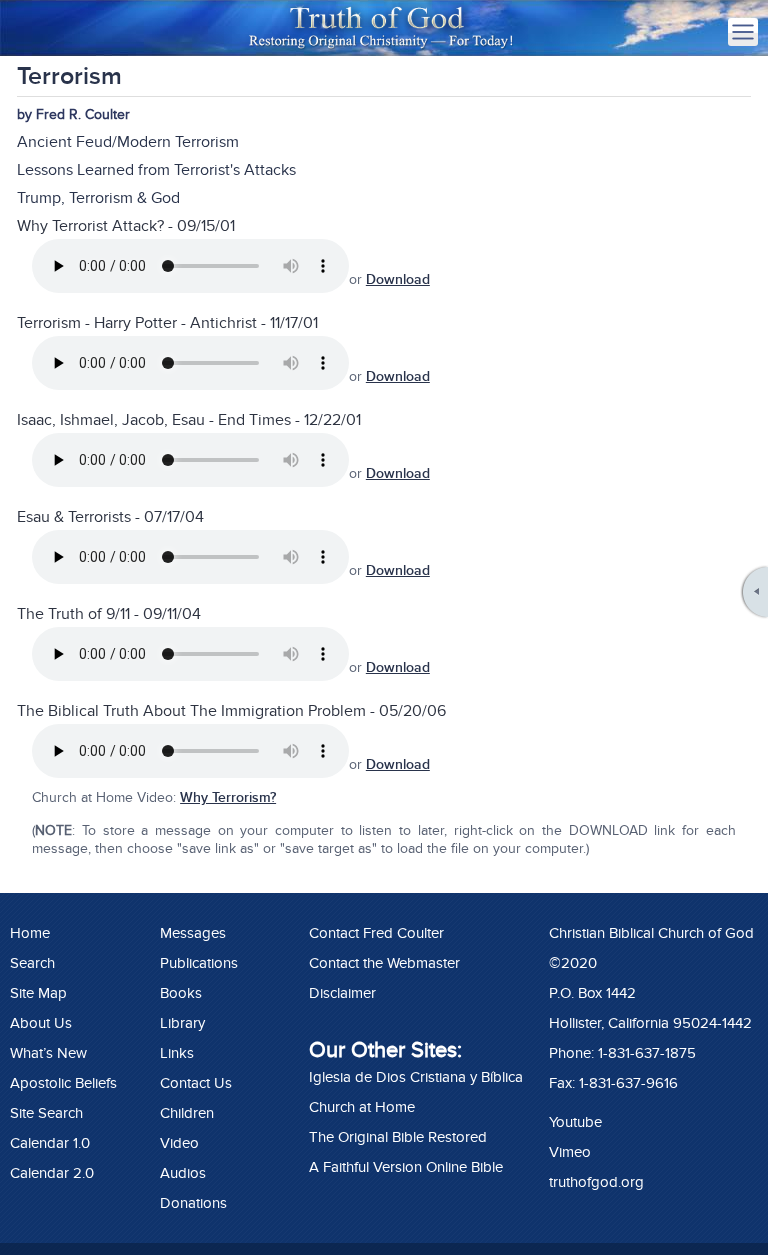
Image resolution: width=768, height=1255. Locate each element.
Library (182, 1023)
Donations (193, 1203)
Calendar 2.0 (52, 1173)
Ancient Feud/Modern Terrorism (128, 142)
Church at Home (362, 1107)
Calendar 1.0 (50, 1143)
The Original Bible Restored (398, 1137)
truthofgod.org (596, 1182)
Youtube (575, 1122)
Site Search (46, 1113)
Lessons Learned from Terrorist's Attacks (156, 170)
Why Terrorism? (228, 797)
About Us (41, 1023)
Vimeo (570, 1152)
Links (177, 1053)
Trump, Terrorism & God (98, 198)
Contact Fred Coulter (376, 933)
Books (181, 993)
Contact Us (196, 1083)
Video (179, 1143)
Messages (193, 933)
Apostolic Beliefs (63, 1083)
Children (187, 1113)
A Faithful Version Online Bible (406, 1167)
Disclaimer (342, 993)
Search (32, 963)
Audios (183, 1173)
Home (30, 933)
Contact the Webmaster (384, 963)
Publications (199, 963)
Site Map (38, 993)
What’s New (48, 1053)
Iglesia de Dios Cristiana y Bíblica (416, 1077)
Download (398, 279)
